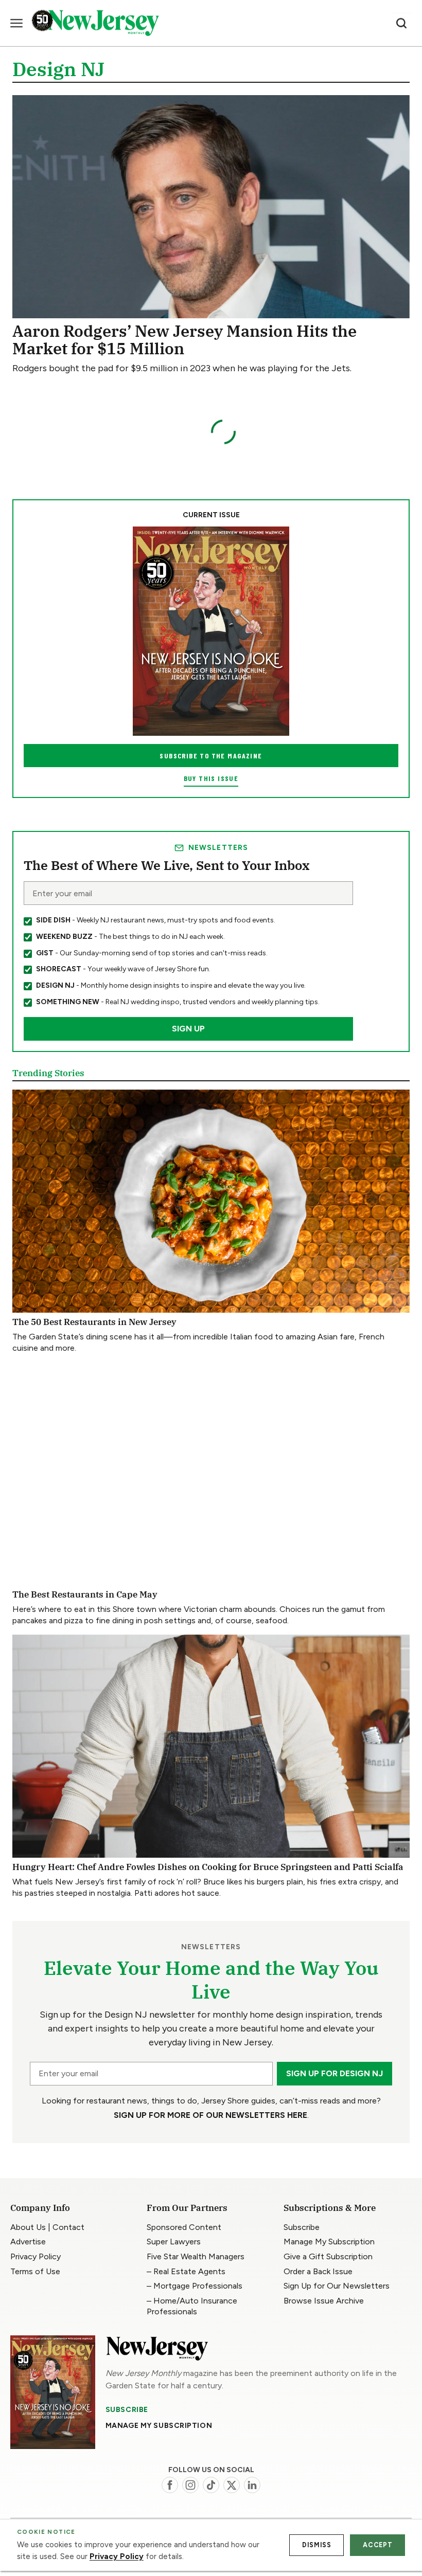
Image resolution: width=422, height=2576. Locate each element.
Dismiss (316, 2545)
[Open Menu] (16, 23)
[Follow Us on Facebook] (170, 2485)
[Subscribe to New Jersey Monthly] (53, 2392)
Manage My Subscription (159, 2426)
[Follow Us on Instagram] (190, 2485)
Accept (377, 2545)
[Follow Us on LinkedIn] (252, 2485)
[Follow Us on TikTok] (211, 2485)
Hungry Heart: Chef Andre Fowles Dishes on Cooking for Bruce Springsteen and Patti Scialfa (208, 1867)
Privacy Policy (117, 2556)
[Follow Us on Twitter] (232, 2485)
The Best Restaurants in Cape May (85, 1594)
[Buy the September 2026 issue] (211, 631)
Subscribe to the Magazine (211, 756)
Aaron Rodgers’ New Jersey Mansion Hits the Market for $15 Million (184, 340)
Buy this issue (211, 778)
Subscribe (127, 2410)
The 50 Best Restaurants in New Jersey (94, 1322)
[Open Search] (401, 23)
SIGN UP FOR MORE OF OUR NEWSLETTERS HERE (210, 2115)
